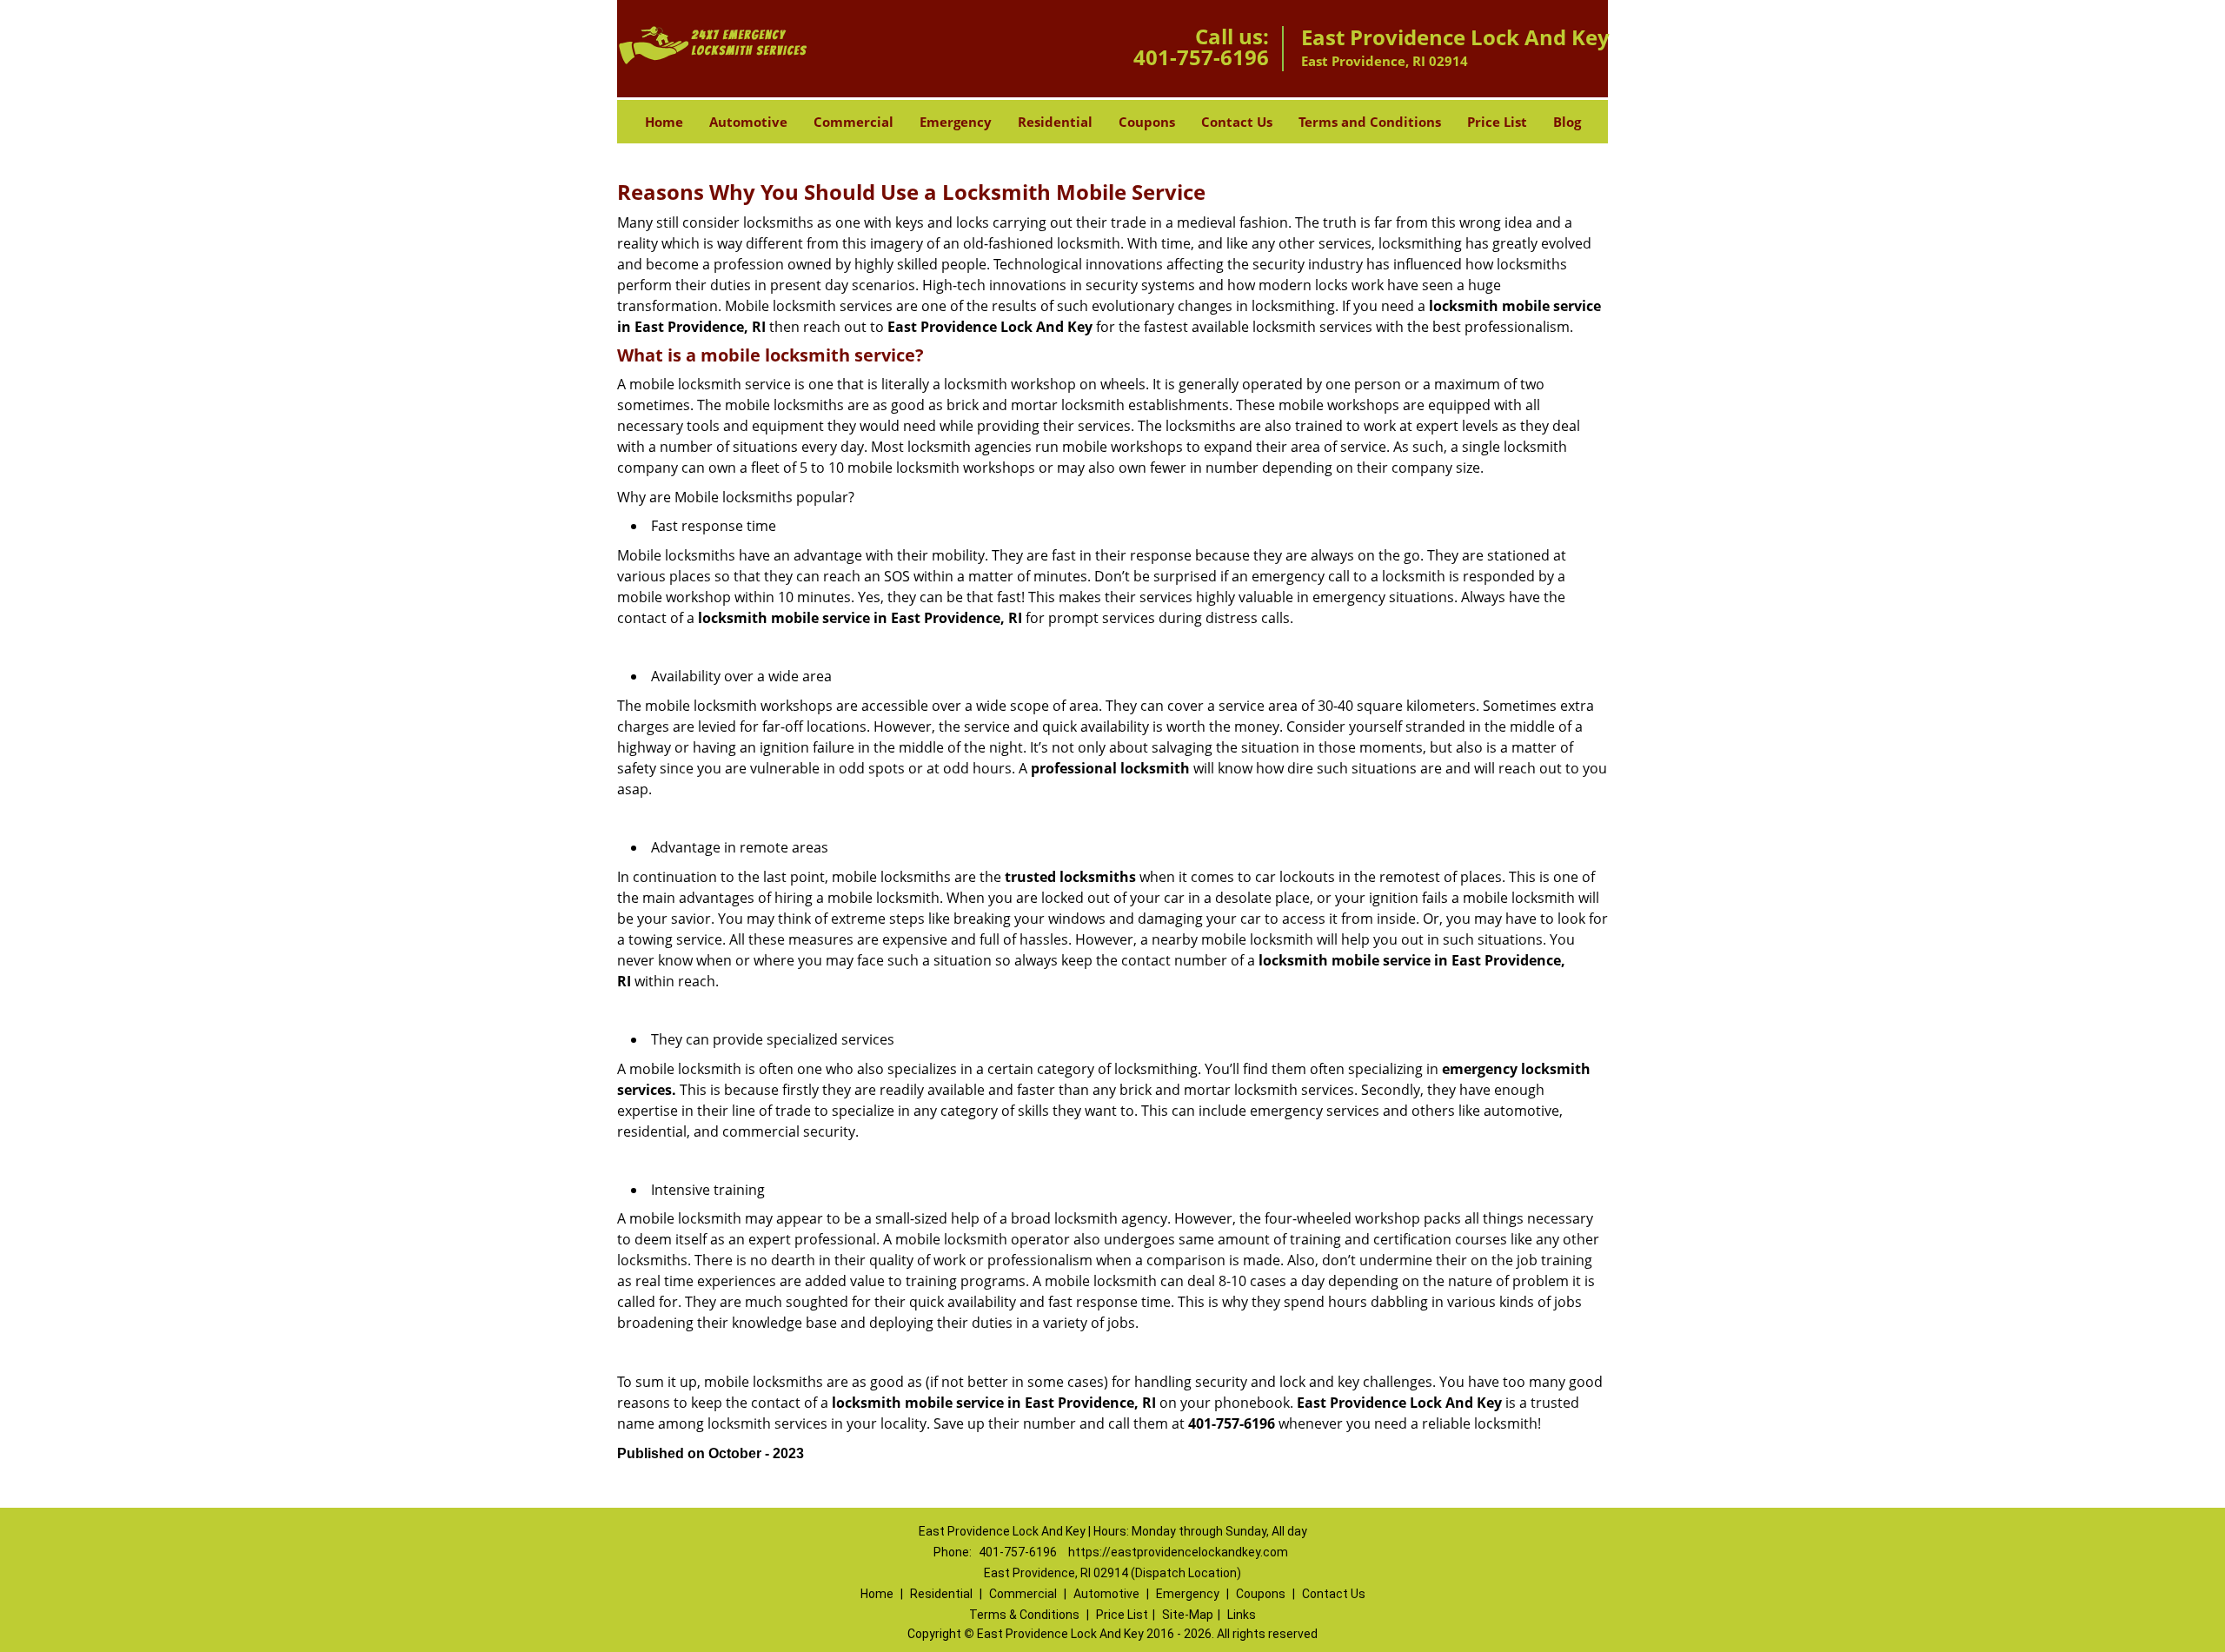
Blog (1567, 122)
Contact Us (1237, 122)
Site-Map (1188, 1615)
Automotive (748, 122)
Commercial (853, 122)
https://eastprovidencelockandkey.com (1178, 1552)
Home (664, 122)
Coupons (1147, 122)
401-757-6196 (1201, 57)
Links (1242, 1615)
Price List (1497, 122)
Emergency (956, 122)
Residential (1055, 122)
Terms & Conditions (1024, 1615)
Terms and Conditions (1370, 122)
